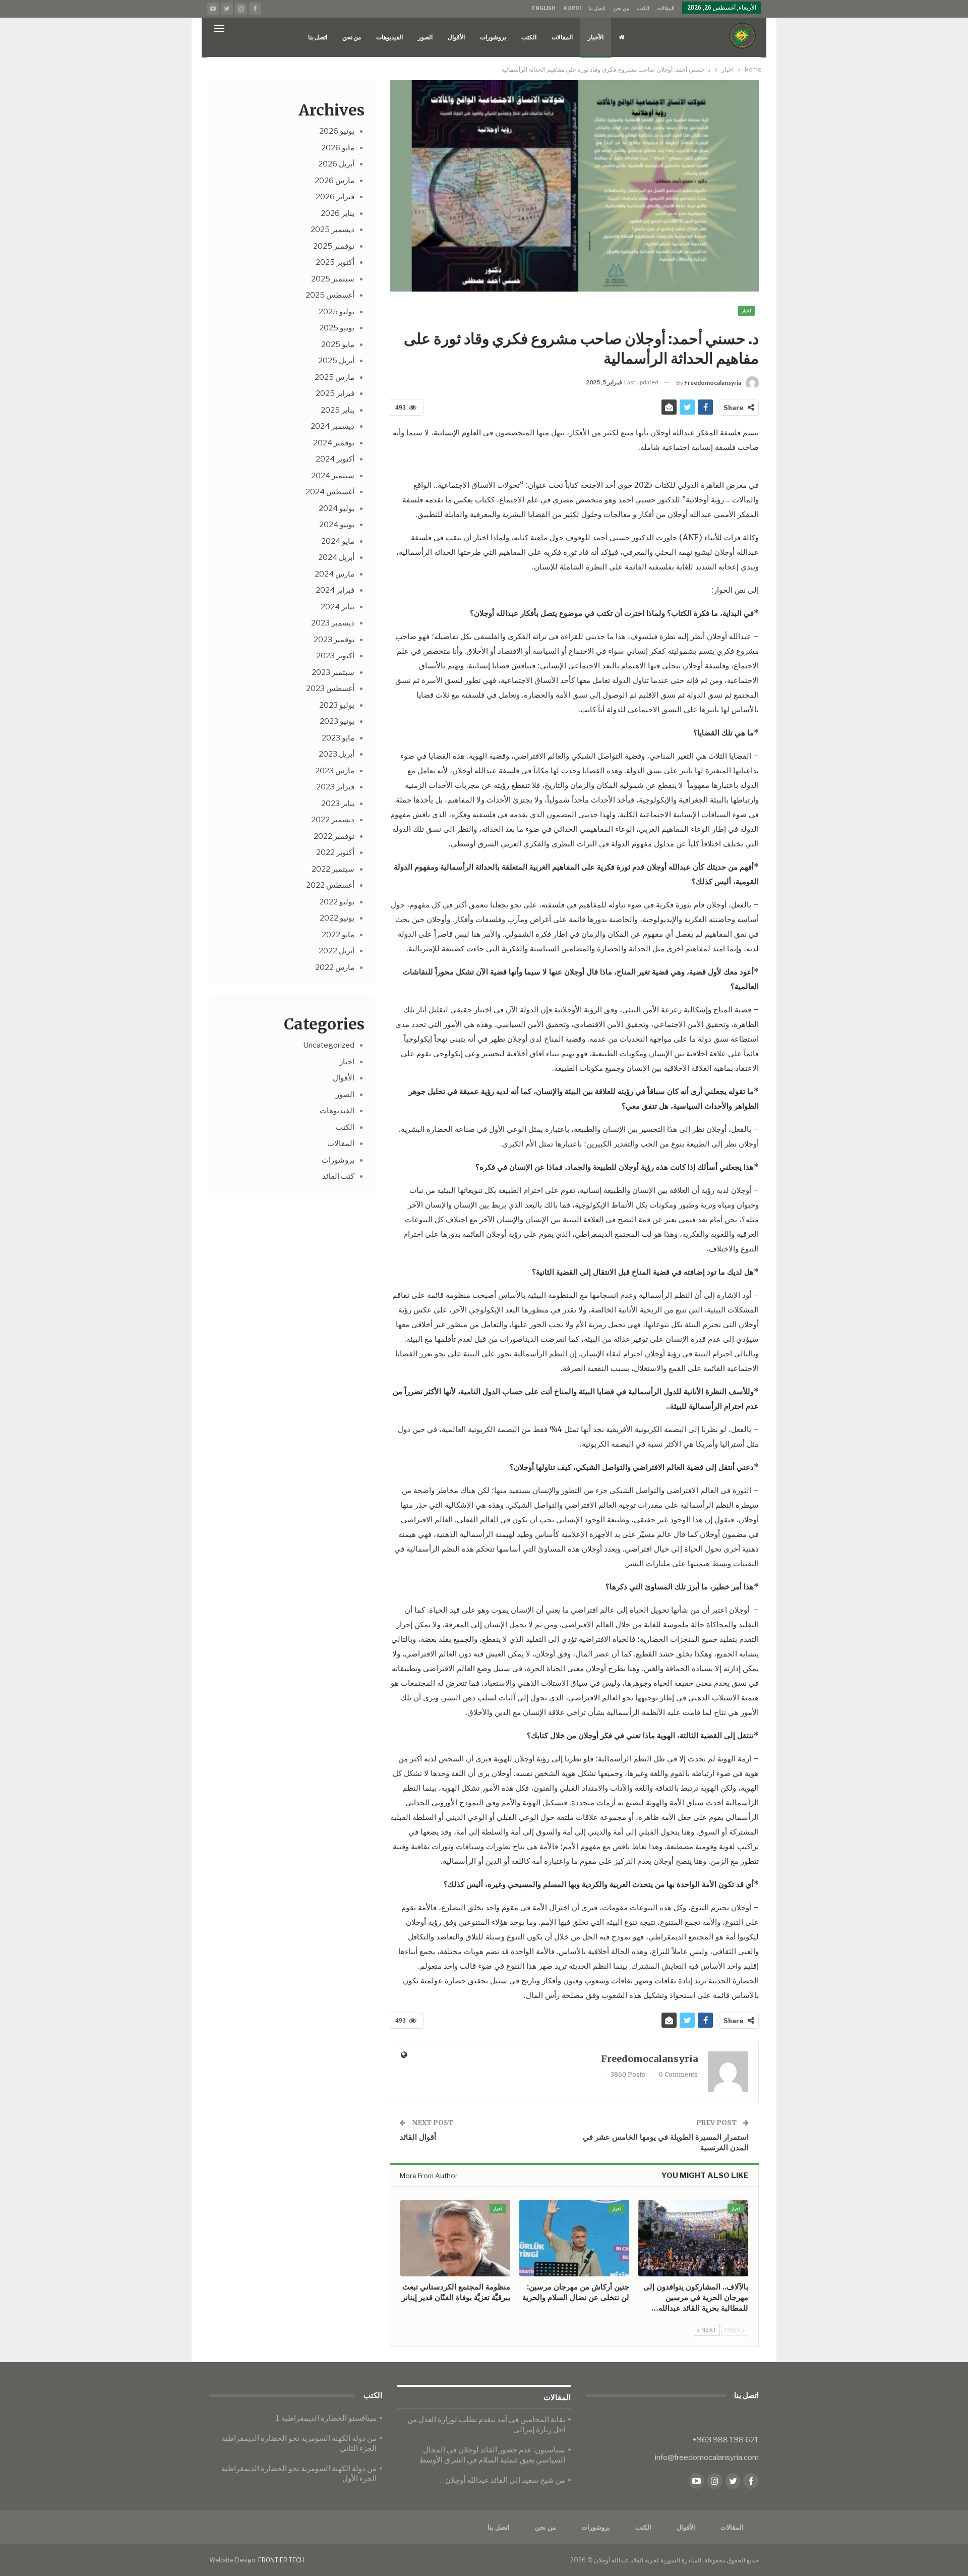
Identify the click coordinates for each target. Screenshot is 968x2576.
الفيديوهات (389, 37)
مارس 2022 (335, 967)
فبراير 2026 (335, 197)
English (544, 8)
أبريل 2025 (336, 361)
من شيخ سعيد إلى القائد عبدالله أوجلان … (502, 2480)
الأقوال (456, 37)
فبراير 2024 (335, 590)
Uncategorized (329, 1045)
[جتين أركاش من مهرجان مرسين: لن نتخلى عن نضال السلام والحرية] (574, 2238)
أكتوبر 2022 (335, 852)
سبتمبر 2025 (333, 279)
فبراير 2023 (335, 787)
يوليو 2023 (337, 705)
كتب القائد (338, 1176)
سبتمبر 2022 (333, 869)
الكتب (643, 8)
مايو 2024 (338, 541)
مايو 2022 (338, 935)
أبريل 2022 (337, 951)
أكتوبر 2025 (335, 262)
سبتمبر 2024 (333, 476)
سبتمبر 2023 (333, 672)
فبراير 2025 (335, 393)
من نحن (621, 8)
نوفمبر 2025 (334, 246)
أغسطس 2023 (330, 689)
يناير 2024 (338, 607)
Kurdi (572, 8)
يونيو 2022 (337, 918)
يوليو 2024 (337, 508)
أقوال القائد (418, 2137)
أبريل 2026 (336, 164)
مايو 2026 (338, 148)
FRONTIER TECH (281, 2560)
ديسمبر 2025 (332, 230)
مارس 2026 (335, 181)
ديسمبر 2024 (332, 426)
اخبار (746, 310)
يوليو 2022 (337, 902)
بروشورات (493, 37)
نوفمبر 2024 (334, 443)
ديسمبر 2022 (333, 820)
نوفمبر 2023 (334, 640)
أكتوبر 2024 (335, 459)
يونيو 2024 (337, 525)
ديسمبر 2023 (333, 623)
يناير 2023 (338, 804)
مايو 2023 (338, 738)
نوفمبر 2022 (334, 836)
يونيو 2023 (337, 721)
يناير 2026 (338, 213)
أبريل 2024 (336, 557)
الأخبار (596, 37)
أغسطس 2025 (330, 295)
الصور (425, 37)
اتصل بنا (597, 8)
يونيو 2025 (337, 328)
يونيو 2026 (337, 131)
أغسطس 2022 (330, 885)
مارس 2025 (335, 377)
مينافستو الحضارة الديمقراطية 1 (326, 2418)
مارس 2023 (335, 771)
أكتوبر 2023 (335, 656)
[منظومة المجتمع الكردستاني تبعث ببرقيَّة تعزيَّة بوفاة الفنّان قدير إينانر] (455, 2238)
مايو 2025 (338, 345)
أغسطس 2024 (330, 492)
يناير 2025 (338, 410)
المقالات (666, 8)
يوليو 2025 (337, 312)
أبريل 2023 (337, 754)
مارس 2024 (335, 574)
